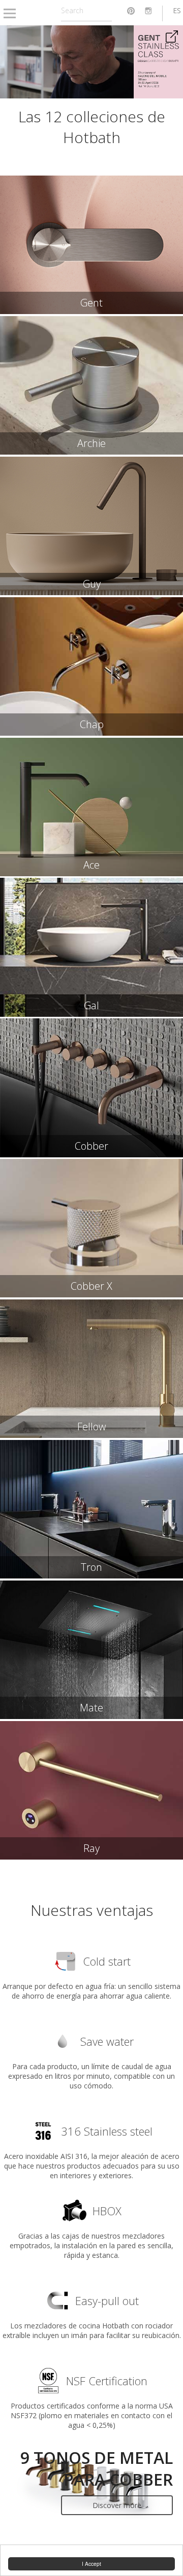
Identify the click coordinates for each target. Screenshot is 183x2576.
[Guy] (91, 526)
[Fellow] (91, 1369)
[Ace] (91, 807)
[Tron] (91, 1509)
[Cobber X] (91, 1228)
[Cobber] (91, 1088)
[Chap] (91, 666)
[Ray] (91, 1790)
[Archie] (91, 385)
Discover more (117, 2505)
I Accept (91, 2564)
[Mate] (91, 1650)
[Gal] (91, 947)
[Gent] (91, 245)
